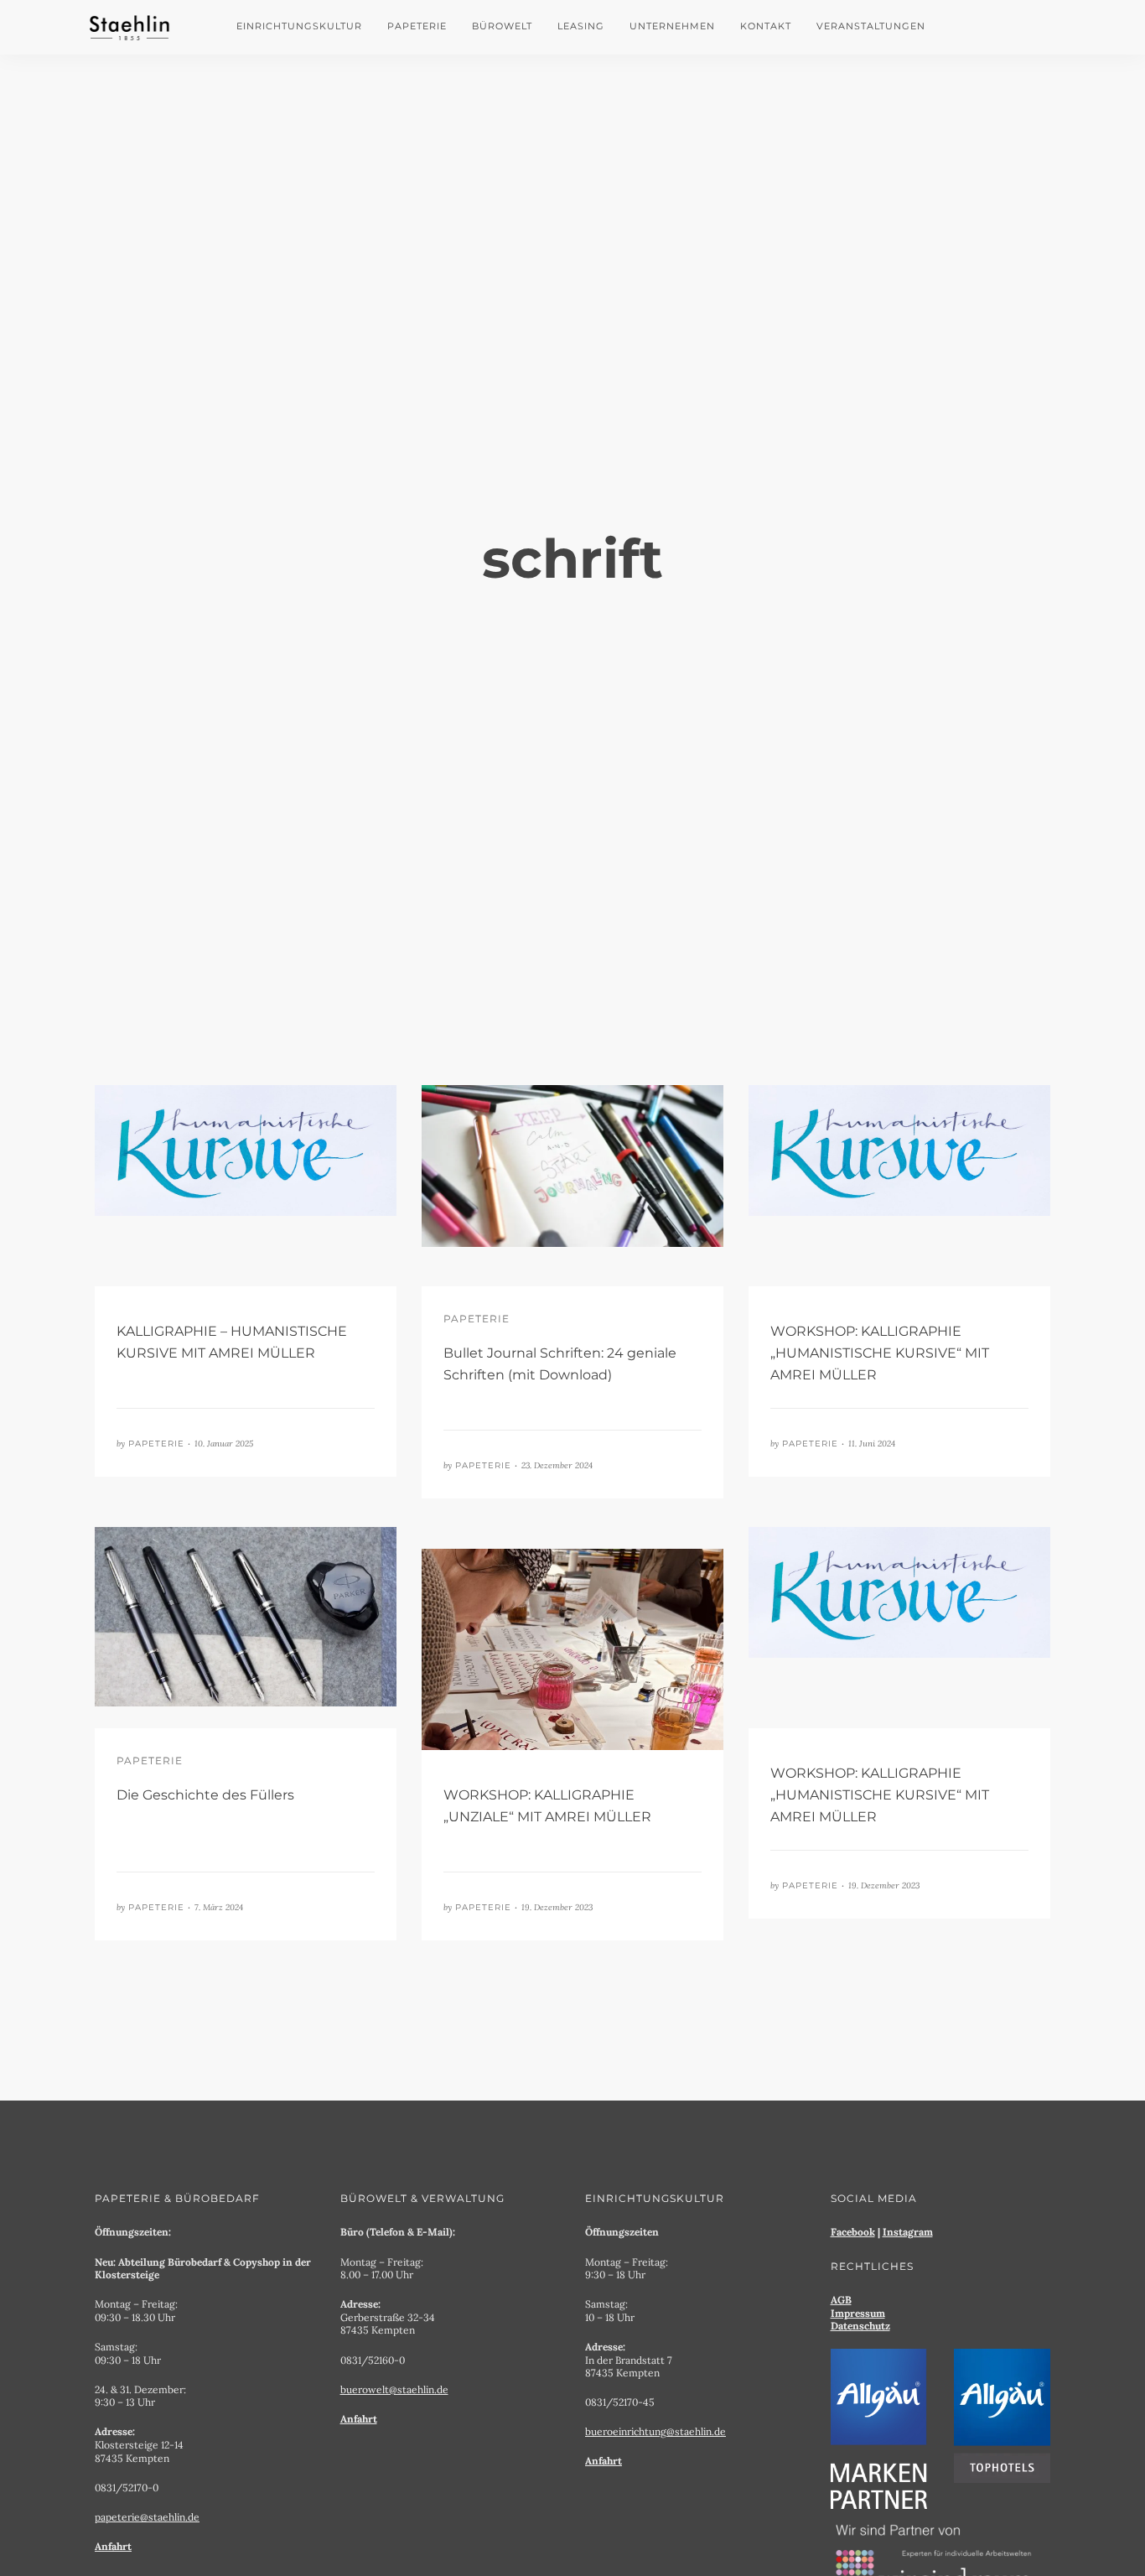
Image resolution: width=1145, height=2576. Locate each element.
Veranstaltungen (871, 26)
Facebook (853, 2232)
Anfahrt (113, 2546)
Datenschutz (860, 2326)
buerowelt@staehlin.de (394, 2389)
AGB (841, 2300)
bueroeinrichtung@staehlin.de (655, 2431)
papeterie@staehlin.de (147, 2517)
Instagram (908, 2232)
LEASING (581, 26)
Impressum (858, 2313)
